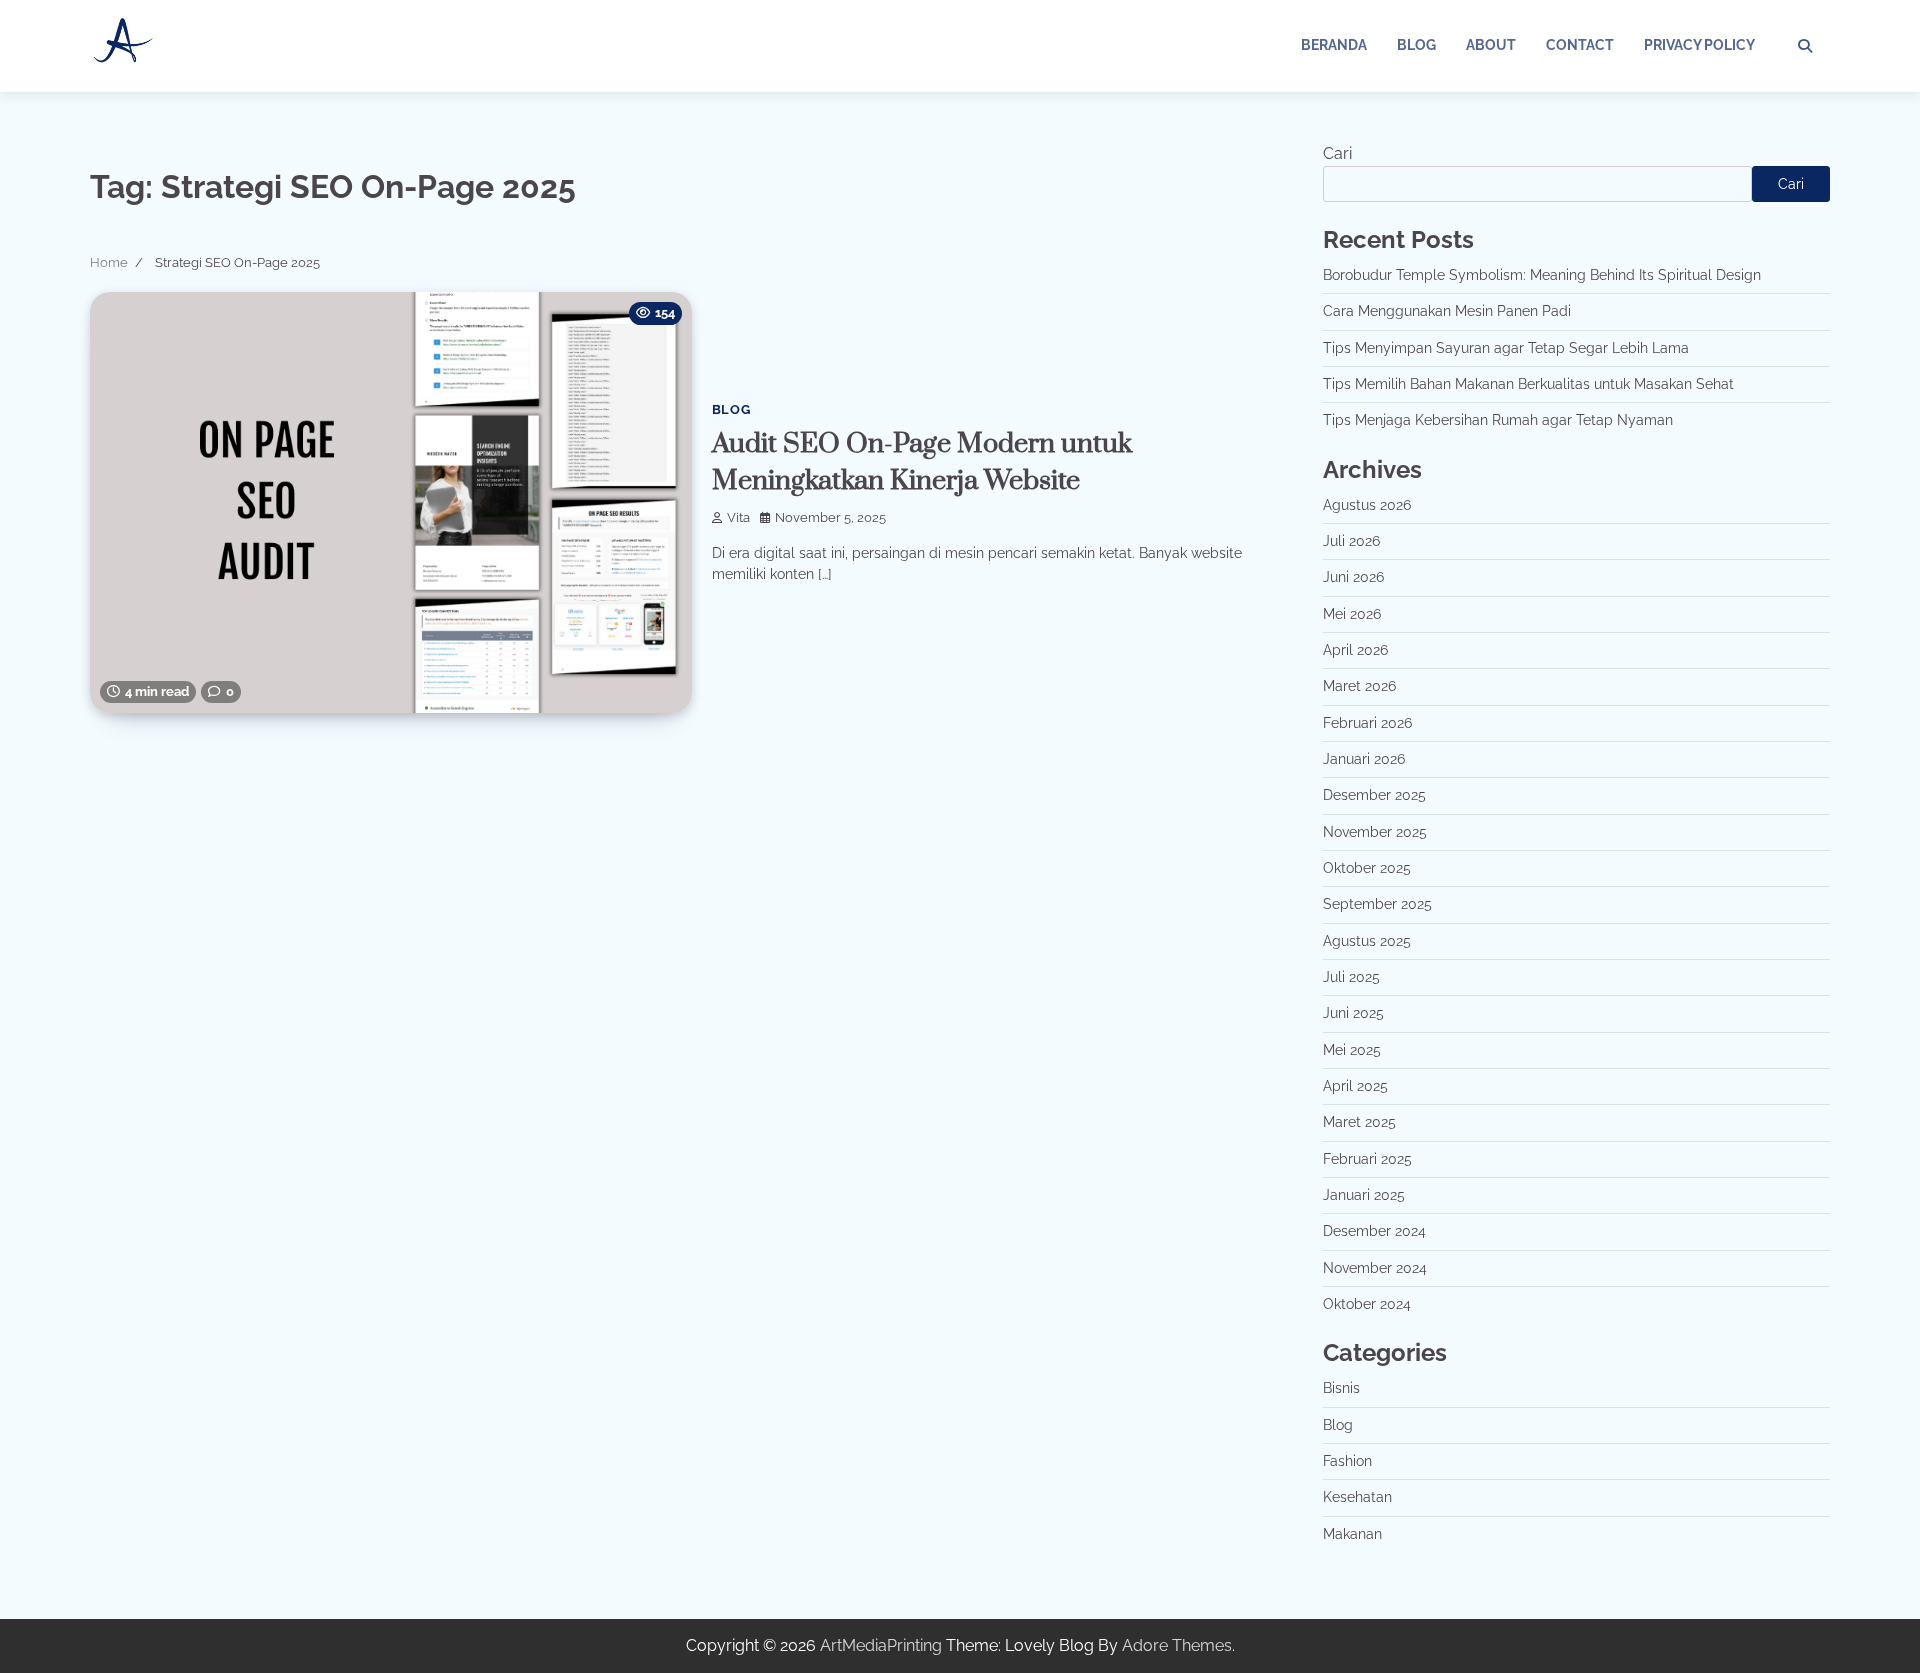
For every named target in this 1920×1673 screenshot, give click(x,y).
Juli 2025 (1351, 977)
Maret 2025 (1359, 1122)
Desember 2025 (1374, 795)
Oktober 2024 (1367, 1304)
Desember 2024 (1374, 1231)
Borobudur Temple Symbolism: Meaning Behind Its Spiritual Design (1542, 275)
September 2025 (1377, 904)
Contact (1580, 45)
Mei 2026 (1352, 614)
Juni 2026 (1353, 577)
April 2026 (1355, 650)
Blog (1416, 45)
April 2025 (1355, 1086)
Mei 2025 (1352, 1050)
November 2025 (1375, 832)
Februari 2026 (1367, 723)
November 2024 (1375, 1268)
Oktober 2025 (1367, 868)
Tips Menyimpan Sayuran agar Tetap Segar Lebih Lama (1506, 348)
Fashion (1347, 1461)
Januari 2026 (1364, 759)
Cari (1337, 153)
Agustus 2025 (1367, 941)
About (1491, 45)
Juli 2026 (1351, 541)
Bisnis (1341, 1388)
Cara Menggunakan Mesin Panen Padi (1447, 311)
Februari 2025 (1367, 1159)
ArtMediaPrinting (881, 1645)
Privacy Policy (1699, 45)
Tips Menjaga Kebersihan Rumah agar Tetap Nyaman (1498, 420)
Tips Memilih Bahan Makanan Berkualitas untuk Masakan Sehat (1528, 384)
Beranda (1334, 45)
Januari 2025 (1364, 1195)
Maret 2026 (1359, 686)
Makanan (1352, 1534)
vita (738, 517)
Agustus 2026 (1367, 505)
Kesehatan (1357, 1497)
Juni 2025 (1353, 1013)
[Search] (1805, 46)
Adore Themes (1177, 1645)
